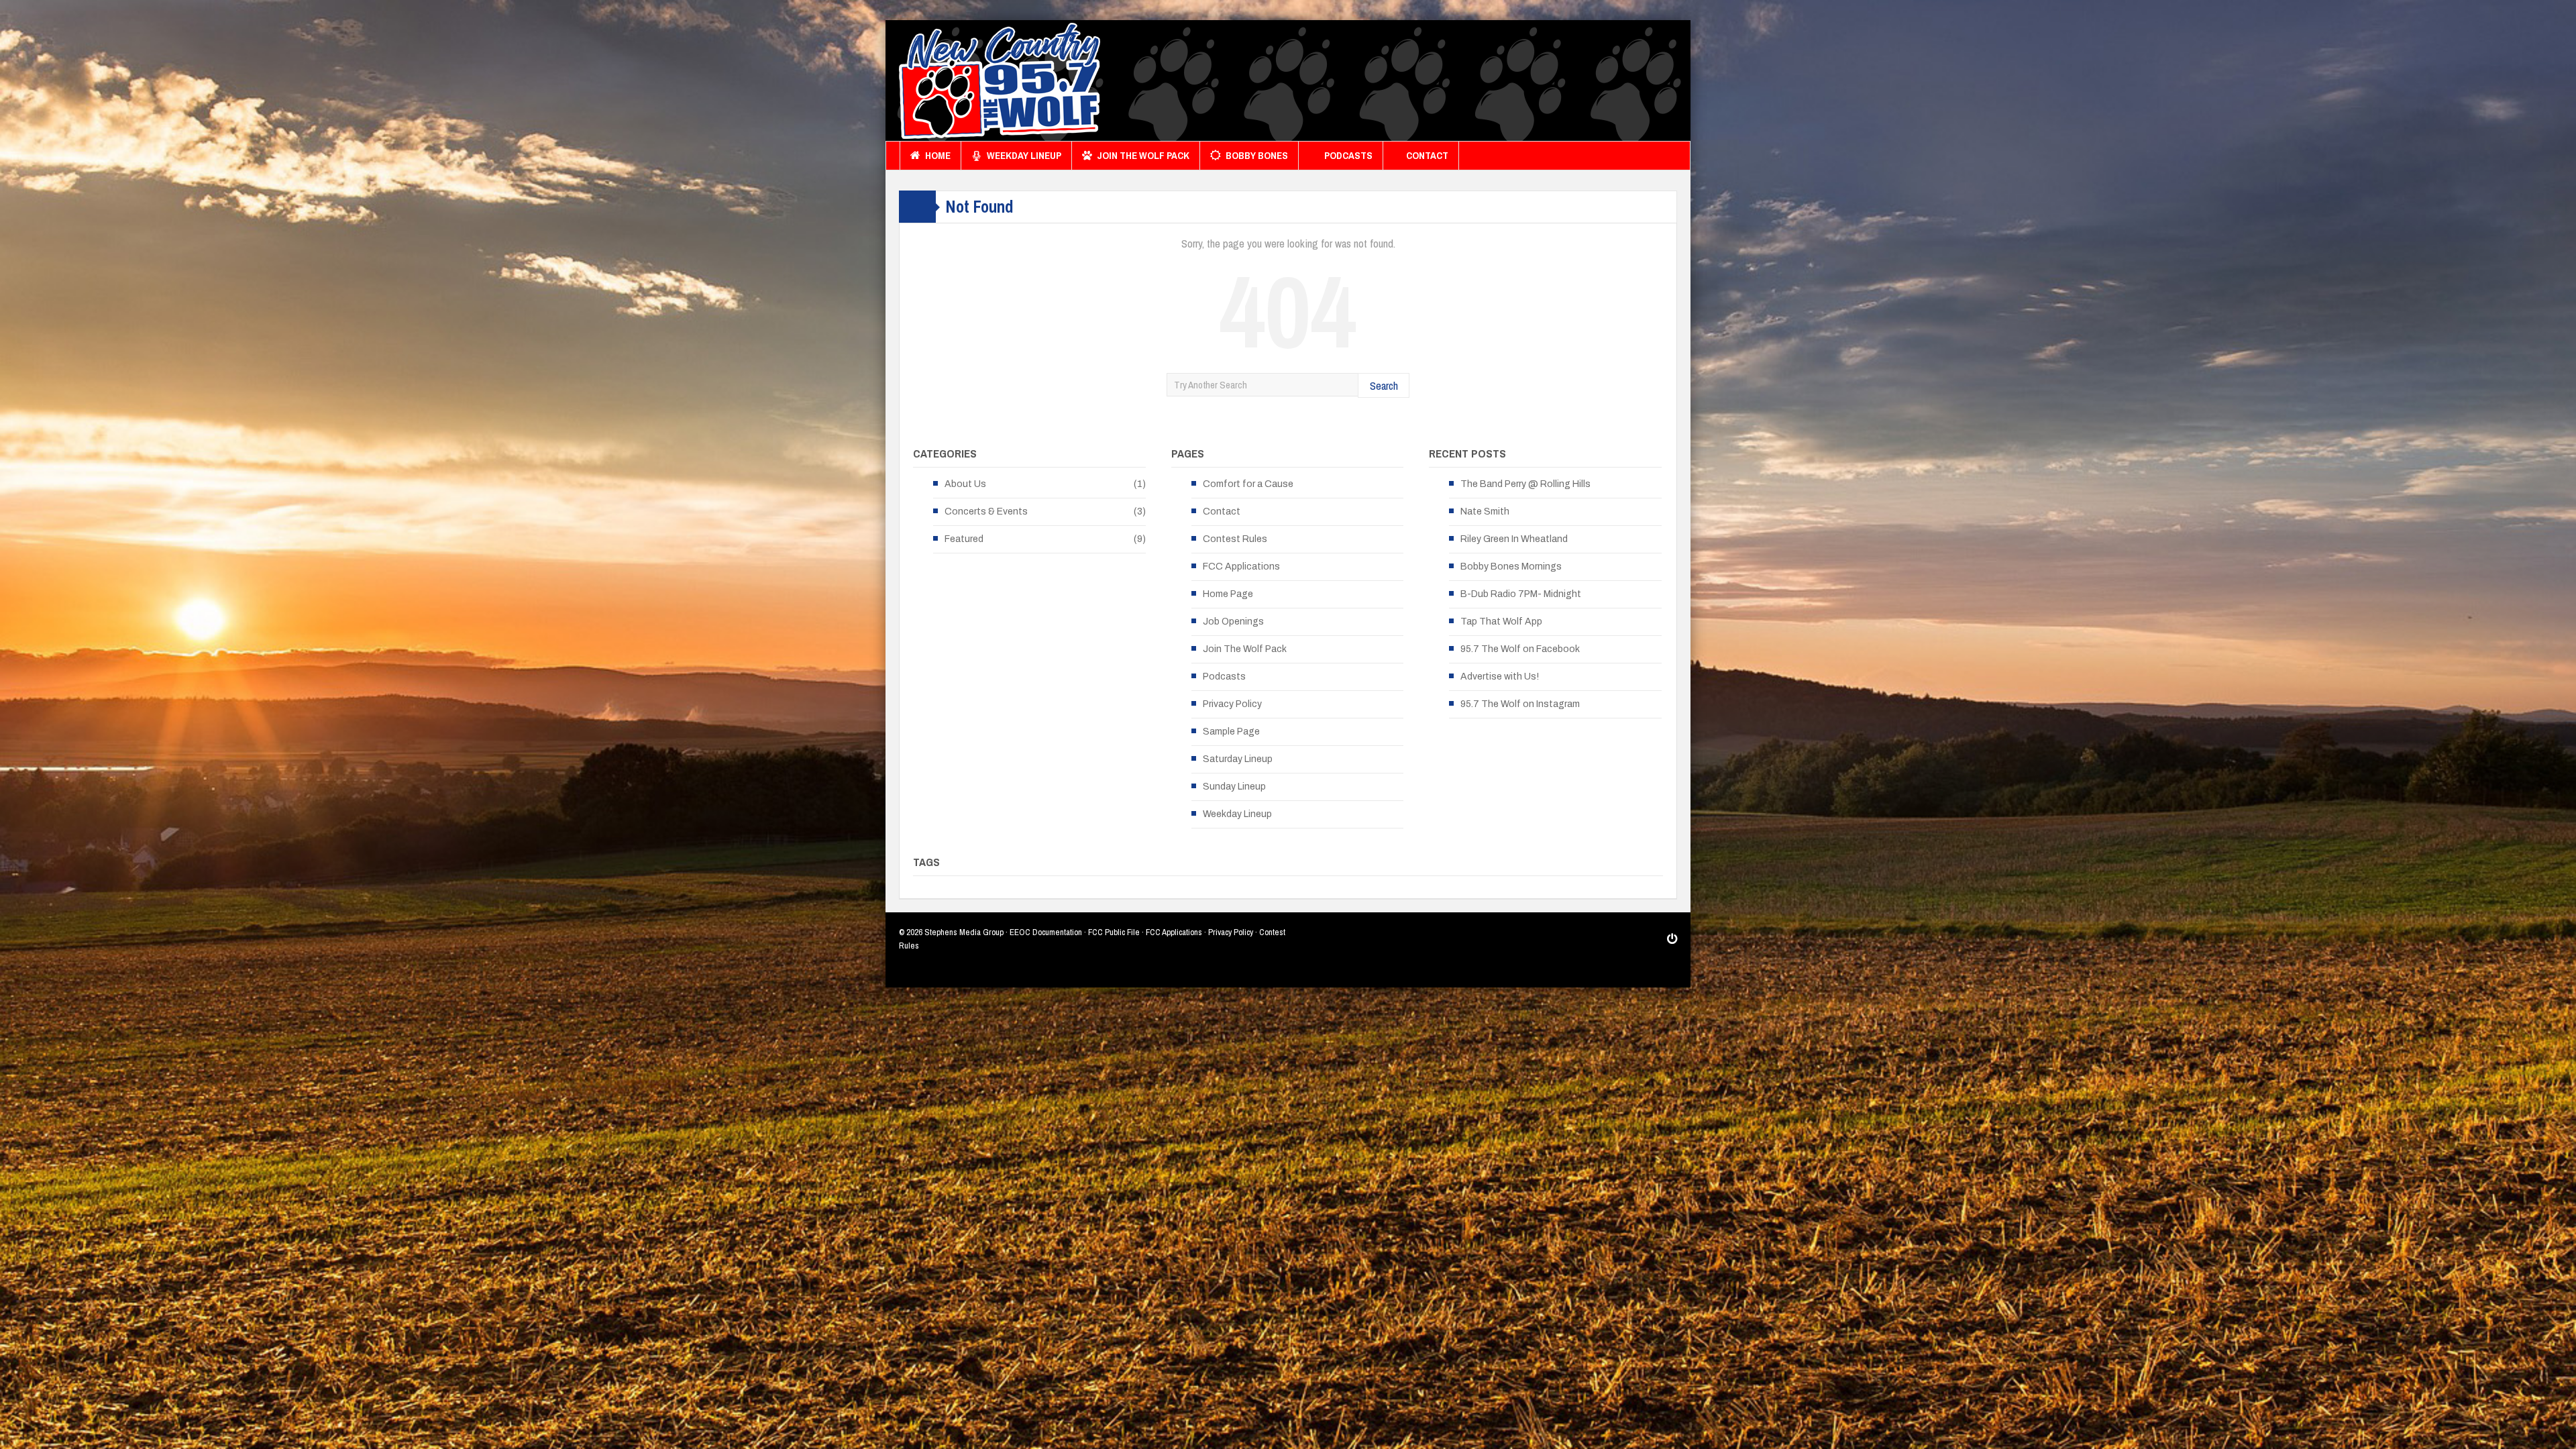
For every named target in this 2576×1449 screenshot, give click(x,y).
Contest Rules (1235, 539)
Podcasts (1348, 155)
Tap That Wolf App (1501, 622)
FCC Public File (1114, 932)
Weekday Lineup (1024, 155)
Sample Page (1231, 732)
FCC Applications (1241, 567)
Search (1384, 385)
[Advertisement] (1433, 84)
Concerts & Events (986, 512)
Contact (1427, 155)
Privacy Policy (1232, 704)
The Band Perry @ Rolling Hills (1525, 484)
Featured (964, 539)
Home (938, 155)
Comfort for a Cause (1248, 484)
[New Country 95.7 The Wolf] (1000, 80)
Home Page (1228, 594)
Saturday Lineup (1238, 759)
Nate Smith (1485, 512)
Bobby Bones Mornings (1511, 567)
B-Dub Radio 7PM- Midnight (1521, 594)
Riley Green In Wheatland (1514, 539)
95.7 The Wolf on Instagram (1520, 704)
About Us (965, 484)
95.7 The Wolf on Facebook (1520, 649)
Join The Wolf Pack (1143, 155)
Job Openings (1233, 622)
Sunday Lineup (1234, 787)
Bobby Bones (1257, 155)
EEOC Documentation (1046, 932)
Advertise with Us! (1500, 677)
